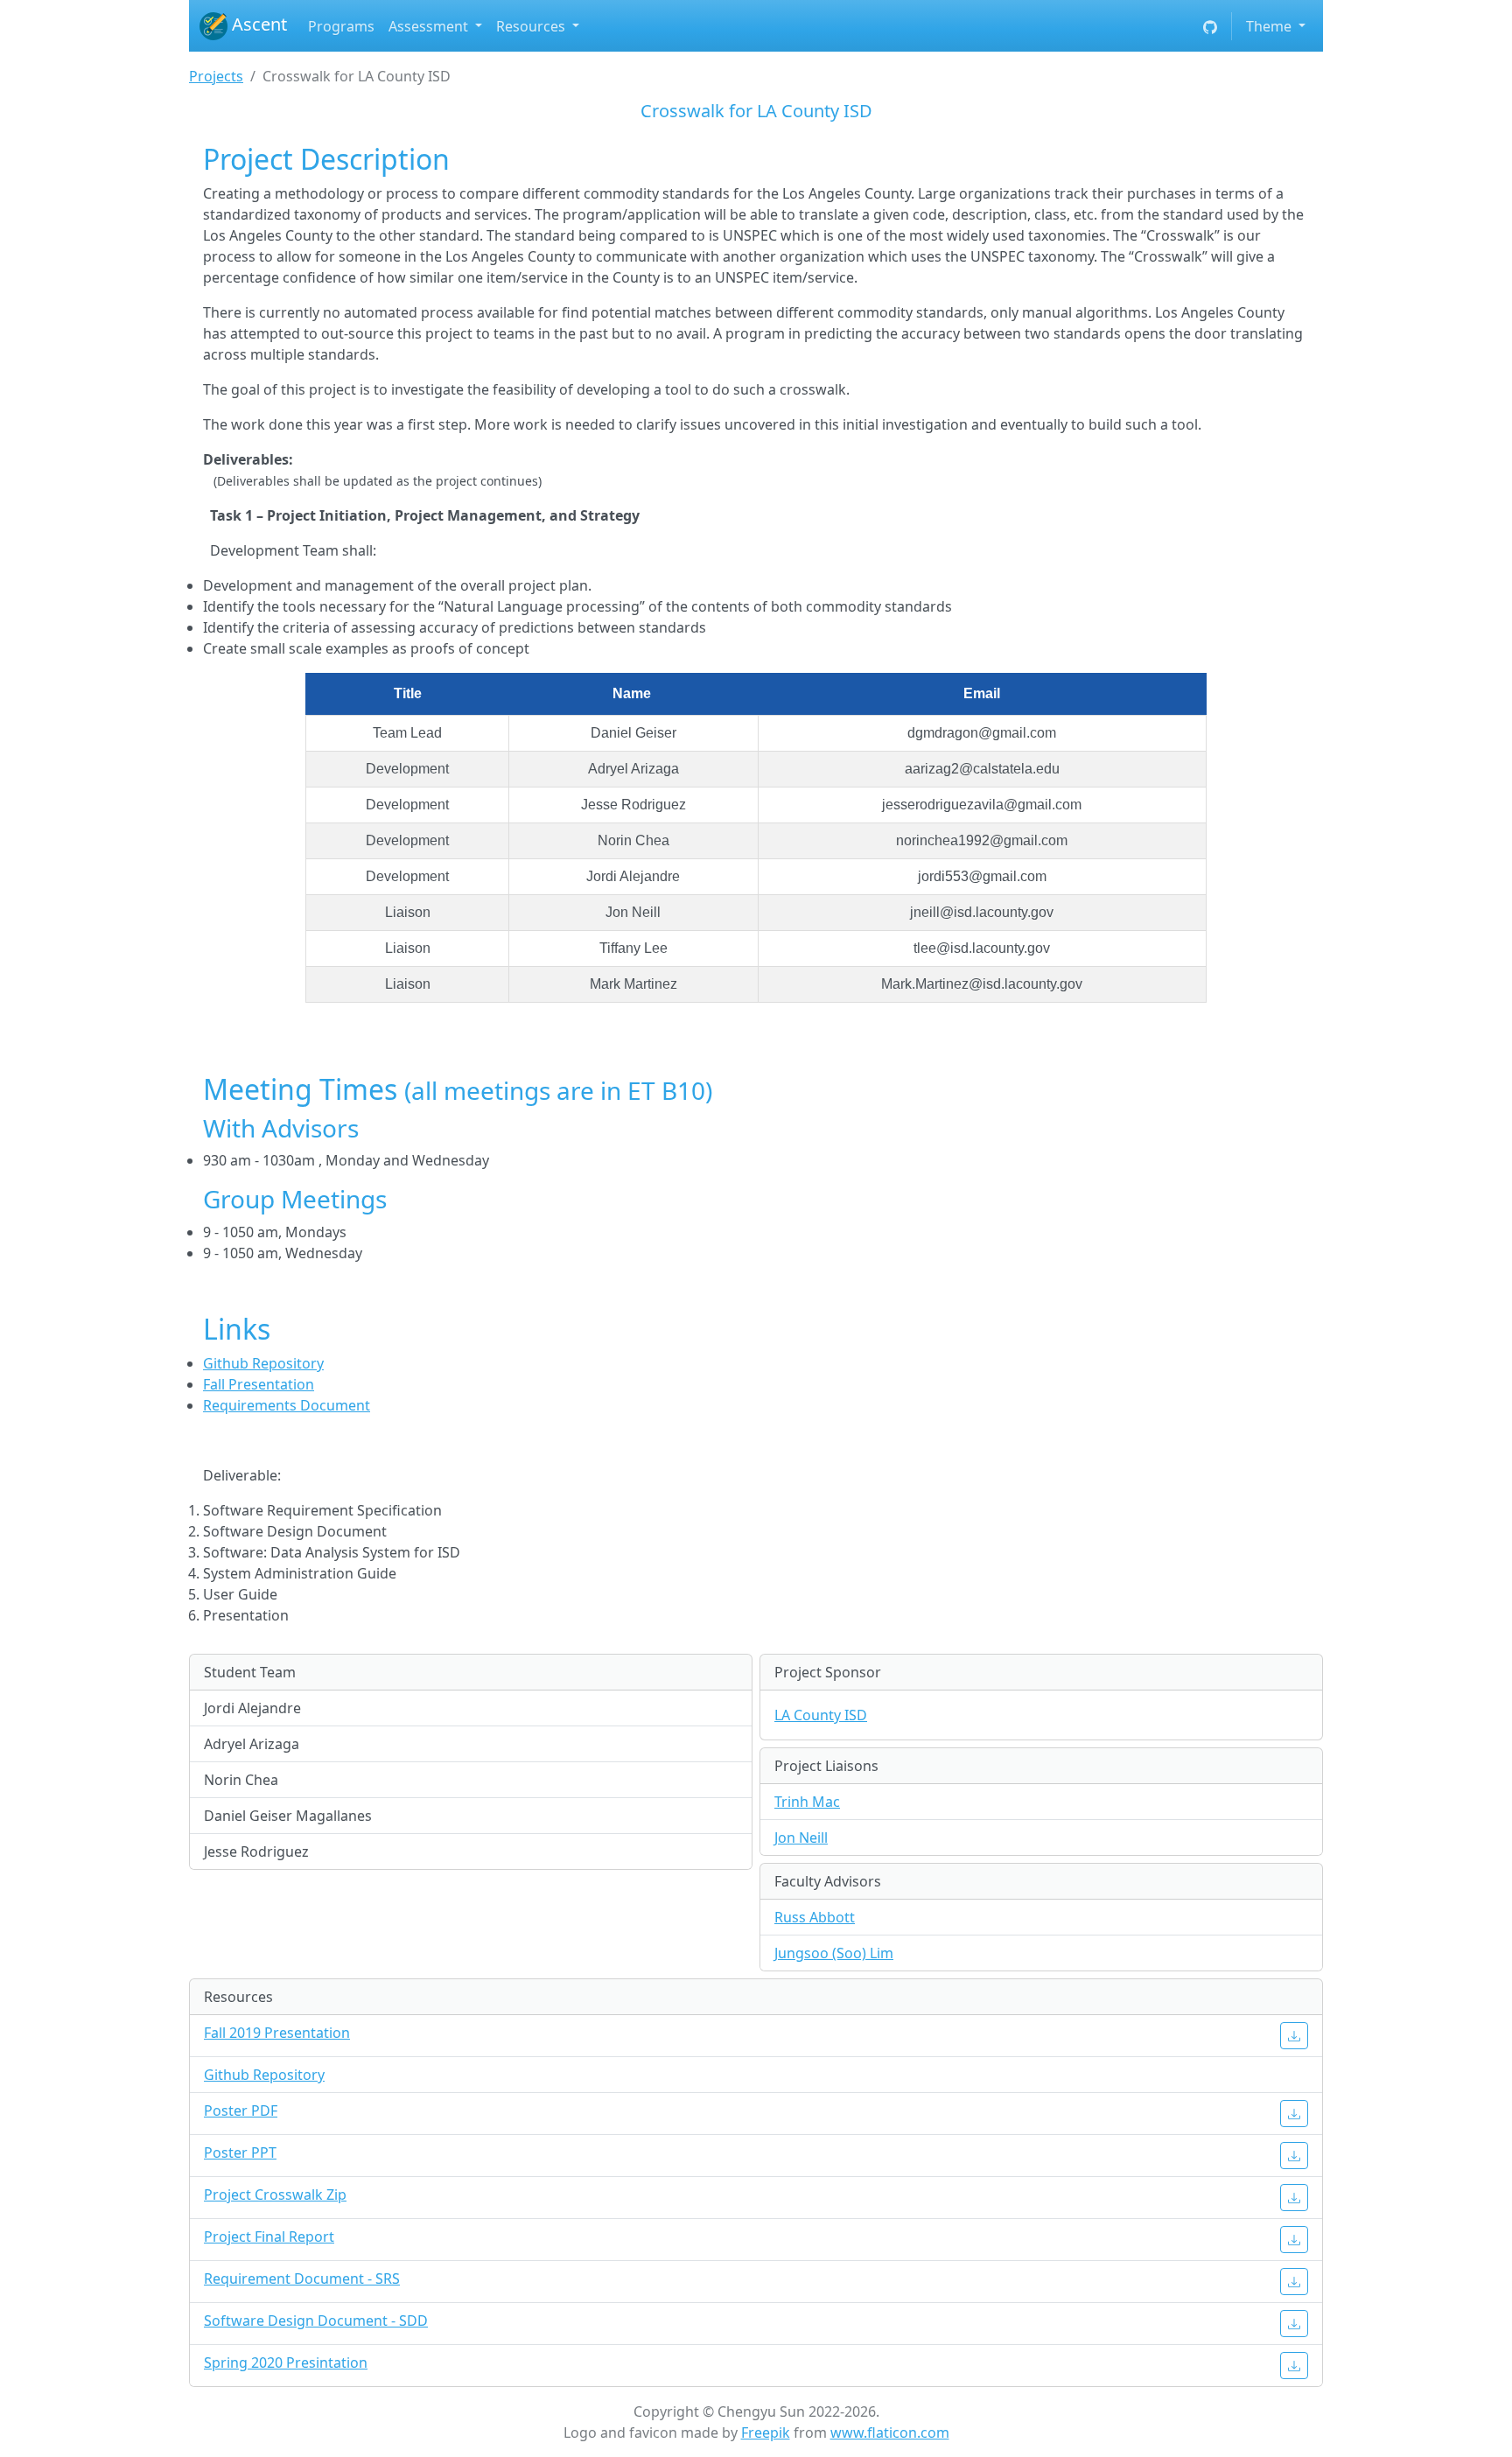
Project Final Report (269, 2236)
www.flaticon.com (890, 2432)
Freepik (766, 2432)
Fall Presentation (259, 1384)
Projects (216, 76)
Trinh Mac (807, 1802)
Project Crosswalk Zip (275, 2194)
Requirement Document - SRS (302, 2278)
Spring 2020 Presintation (286, 2362)
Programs (341, 26)
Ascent (257, 24)
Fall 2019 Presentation (277, 2033)
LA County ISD (821, 1715)
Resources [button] (532, 26)
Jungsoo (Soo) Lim (834, 1953)
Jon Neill (801, 1837)
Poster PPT (240, 2152)
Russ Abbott (815, 1917)
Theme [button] (1270, 26)
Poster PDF (241, 2110)
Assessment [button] (430, 26)
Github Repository (263, 1363)
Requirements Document (287, 1405)
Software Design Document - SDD (316, 2320)
